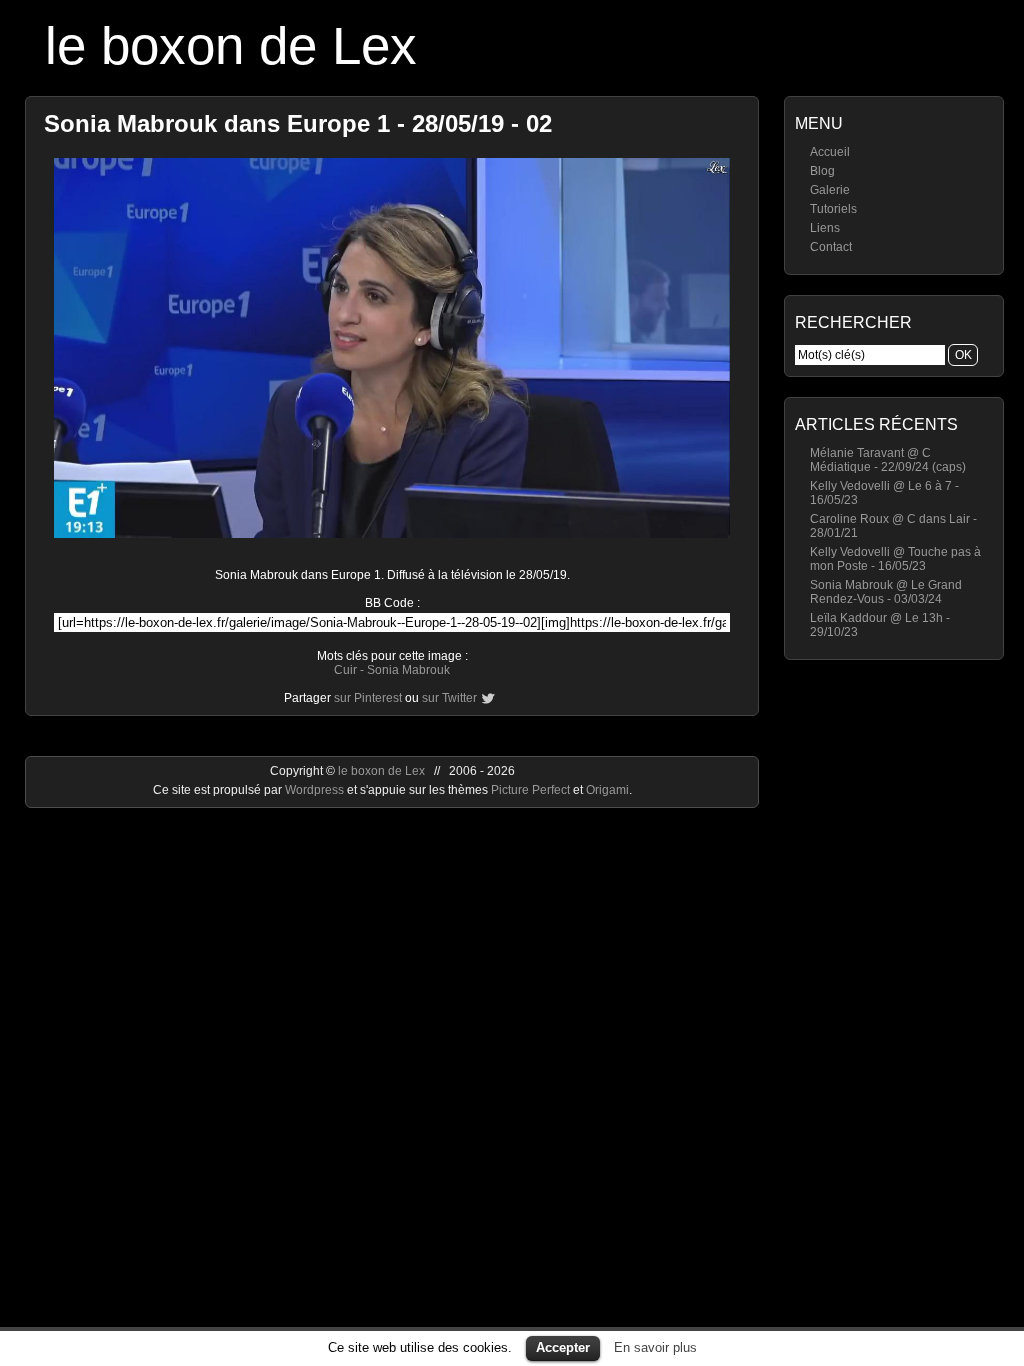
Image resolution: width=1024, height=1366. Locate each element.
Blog (822, 171)
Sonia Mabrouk (408, 670)
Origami (607, 790)
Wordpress (316, 790)
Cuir (345, 670)
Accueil (830, 152)
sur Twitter (449, 698)
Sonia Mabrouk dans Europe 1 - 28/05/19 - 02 (298, 123)
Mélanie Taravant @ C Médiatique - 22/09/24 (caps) (888, 460)
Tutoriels (833, 209)
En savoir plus (655, 1347)
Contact (831, 247)
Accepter (563, 1347)
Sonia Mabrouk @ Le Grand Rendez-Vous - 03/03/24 (886, 592)
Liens (825, 228)
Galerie (830, 190)
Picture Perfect (530, 790)
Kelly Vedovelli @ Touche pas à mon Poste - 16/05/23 (895, 559)
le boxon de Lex (231, 45)
